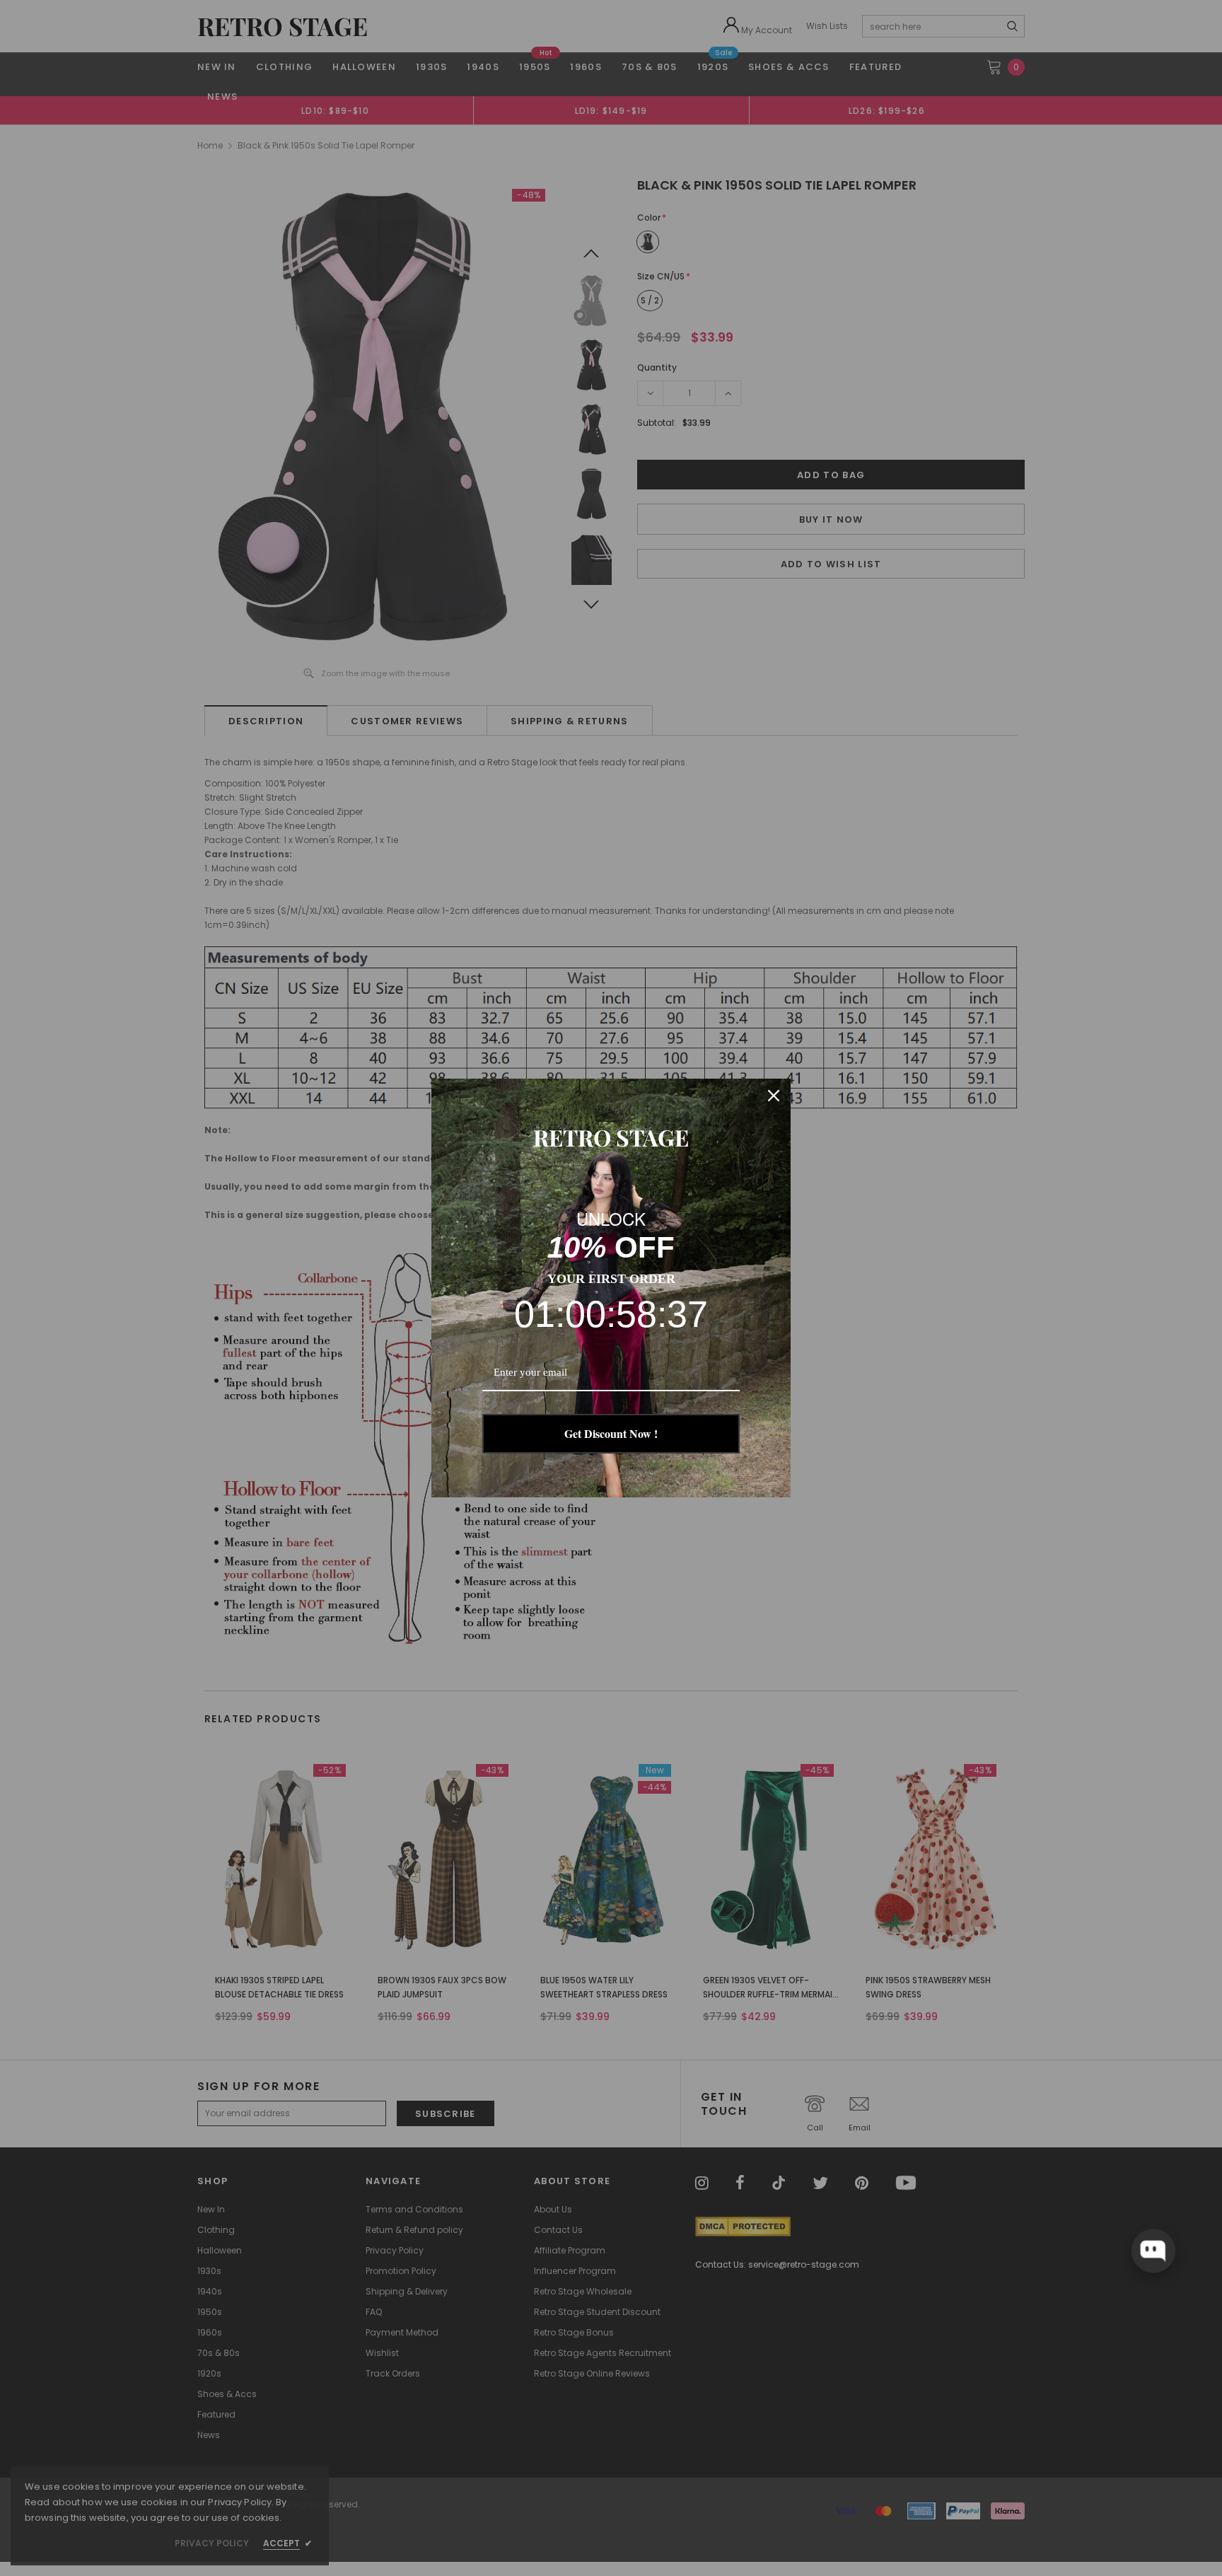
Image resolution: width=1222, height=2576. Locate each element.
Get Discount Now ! (611, 1433)
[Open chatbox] (1153, 2251)
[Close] (774, 1096)
